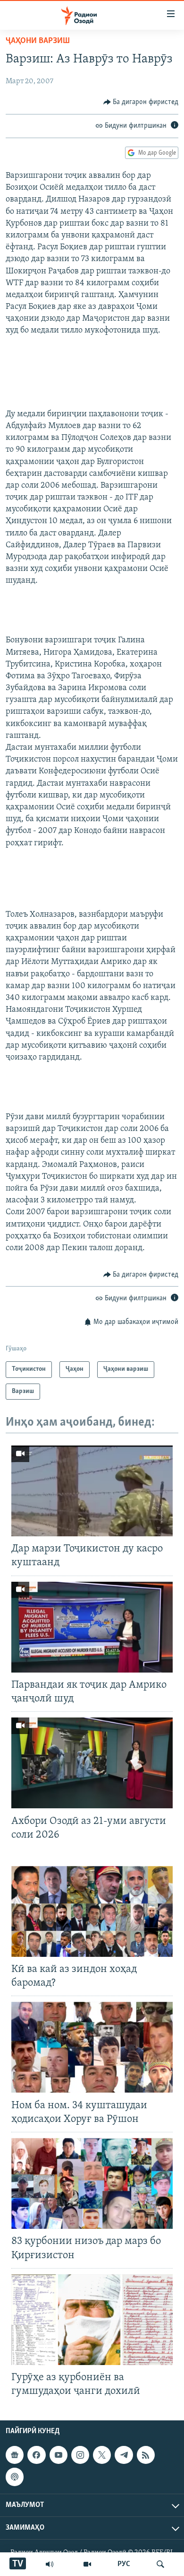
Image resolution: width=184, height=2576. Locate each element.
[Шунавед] (50, 2564)
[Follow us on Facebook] (36, 2455)
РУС (124, 2564)
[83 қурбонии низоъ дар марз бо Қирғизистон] (92, 2183)
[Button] (141, 102)
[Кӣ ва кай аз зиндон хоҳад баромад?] (92, 1911)
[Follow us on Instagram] (80, 2455)
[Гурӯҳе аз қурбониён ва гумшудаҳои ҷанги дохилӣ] (92, 2320)
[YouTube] (87, 2564)
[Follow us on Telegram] (124, 2455)
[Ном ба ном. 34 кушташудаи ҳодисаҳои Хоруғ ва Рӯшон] (92, 2047)
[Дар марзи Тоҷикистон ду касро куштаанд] (92, 1491)
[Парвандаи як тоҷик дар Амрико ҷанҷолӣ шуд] (92, 1627)
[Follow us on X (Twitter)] (102, 2455)
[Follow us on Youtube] (59, 2455)
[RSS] (146, 2455)
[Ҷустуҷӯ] (160, 2564)
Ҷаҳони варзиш (38, 41)
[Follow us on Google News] (15, 2455)
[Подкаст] (15, 2477)
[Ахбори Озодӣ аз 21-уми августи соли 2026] (92, 1763)
